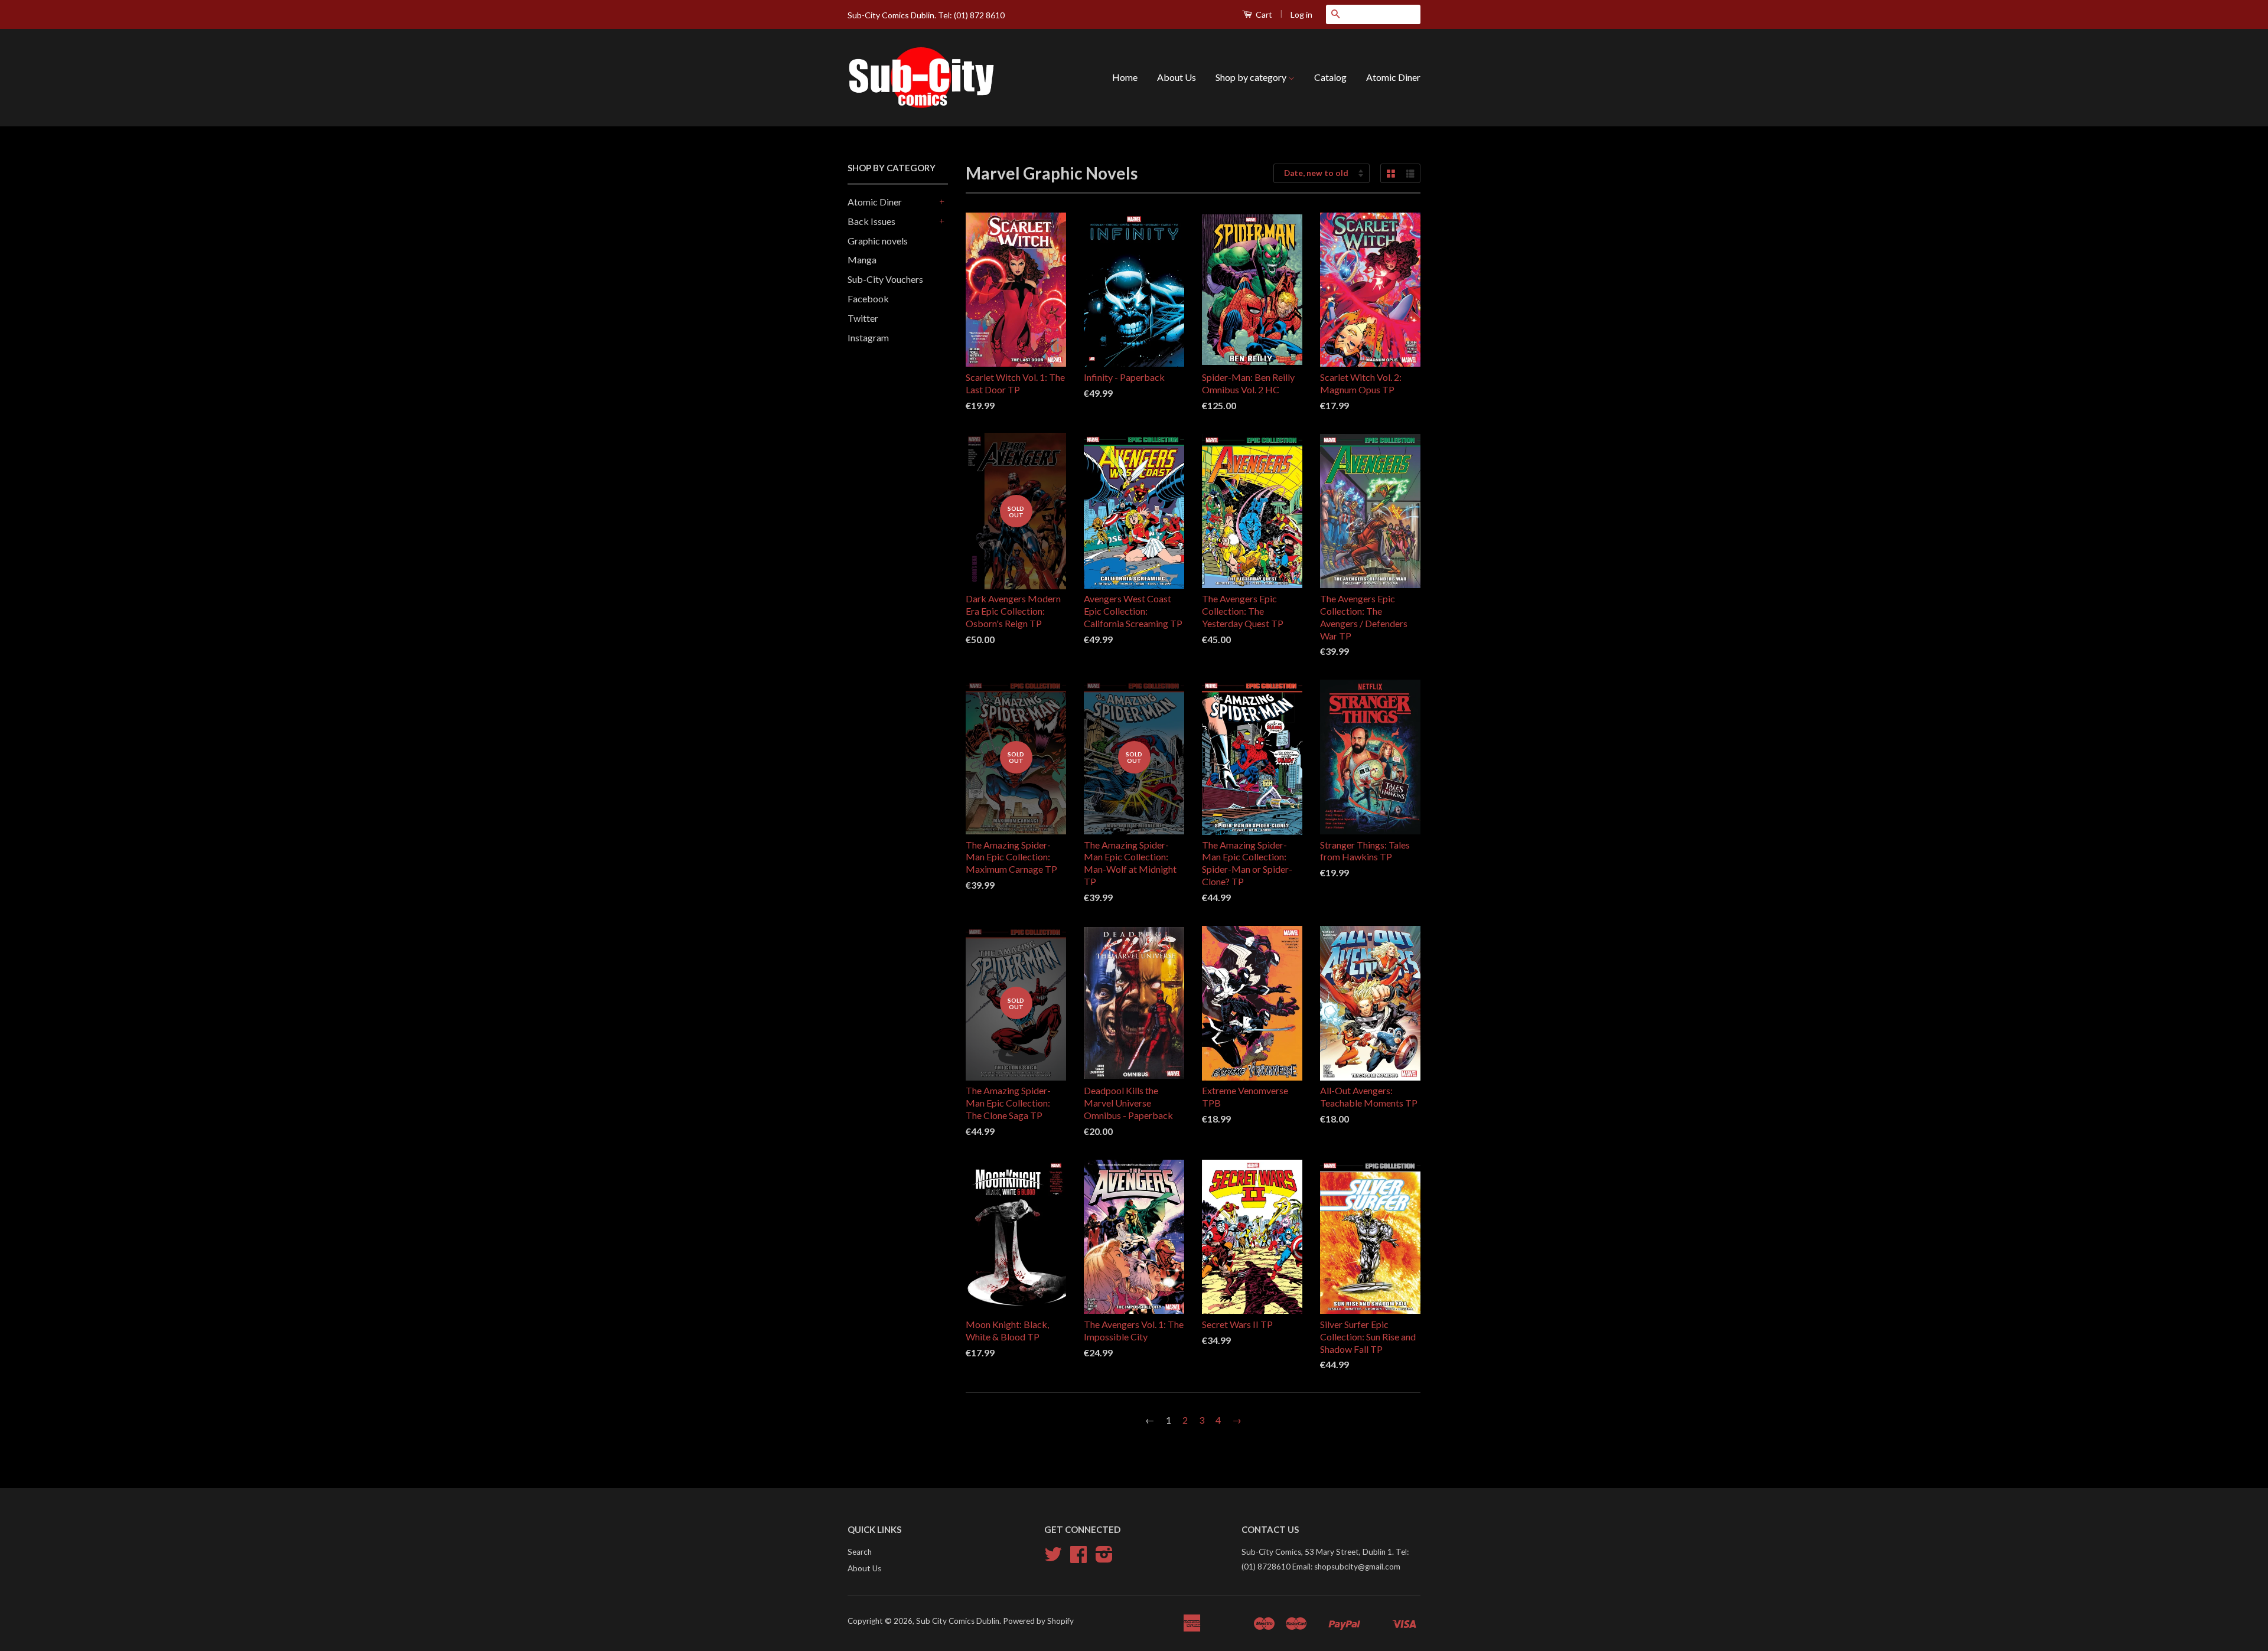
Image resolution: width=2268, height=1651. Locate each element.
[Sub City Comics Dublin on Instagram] (1104, 1558)
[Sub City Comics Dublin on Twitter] (1053, 1558)
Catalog (1330, 77)
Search (860, 1552)
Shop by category (1252, 77)
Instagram (868, 337)
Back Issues (871, 221)
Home (1125, 77)
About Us (1177, 77)
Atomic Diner (1393, 77)
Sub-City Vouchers (885, 279)
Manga (862, 260)
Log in (1301, 14)
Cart (1263, 14)
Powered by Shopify (1038, 1621)
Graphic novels (878, 241)
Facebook (868, 298)
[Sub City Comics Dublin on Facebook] (1078, 1558)
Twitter (863, 318)
